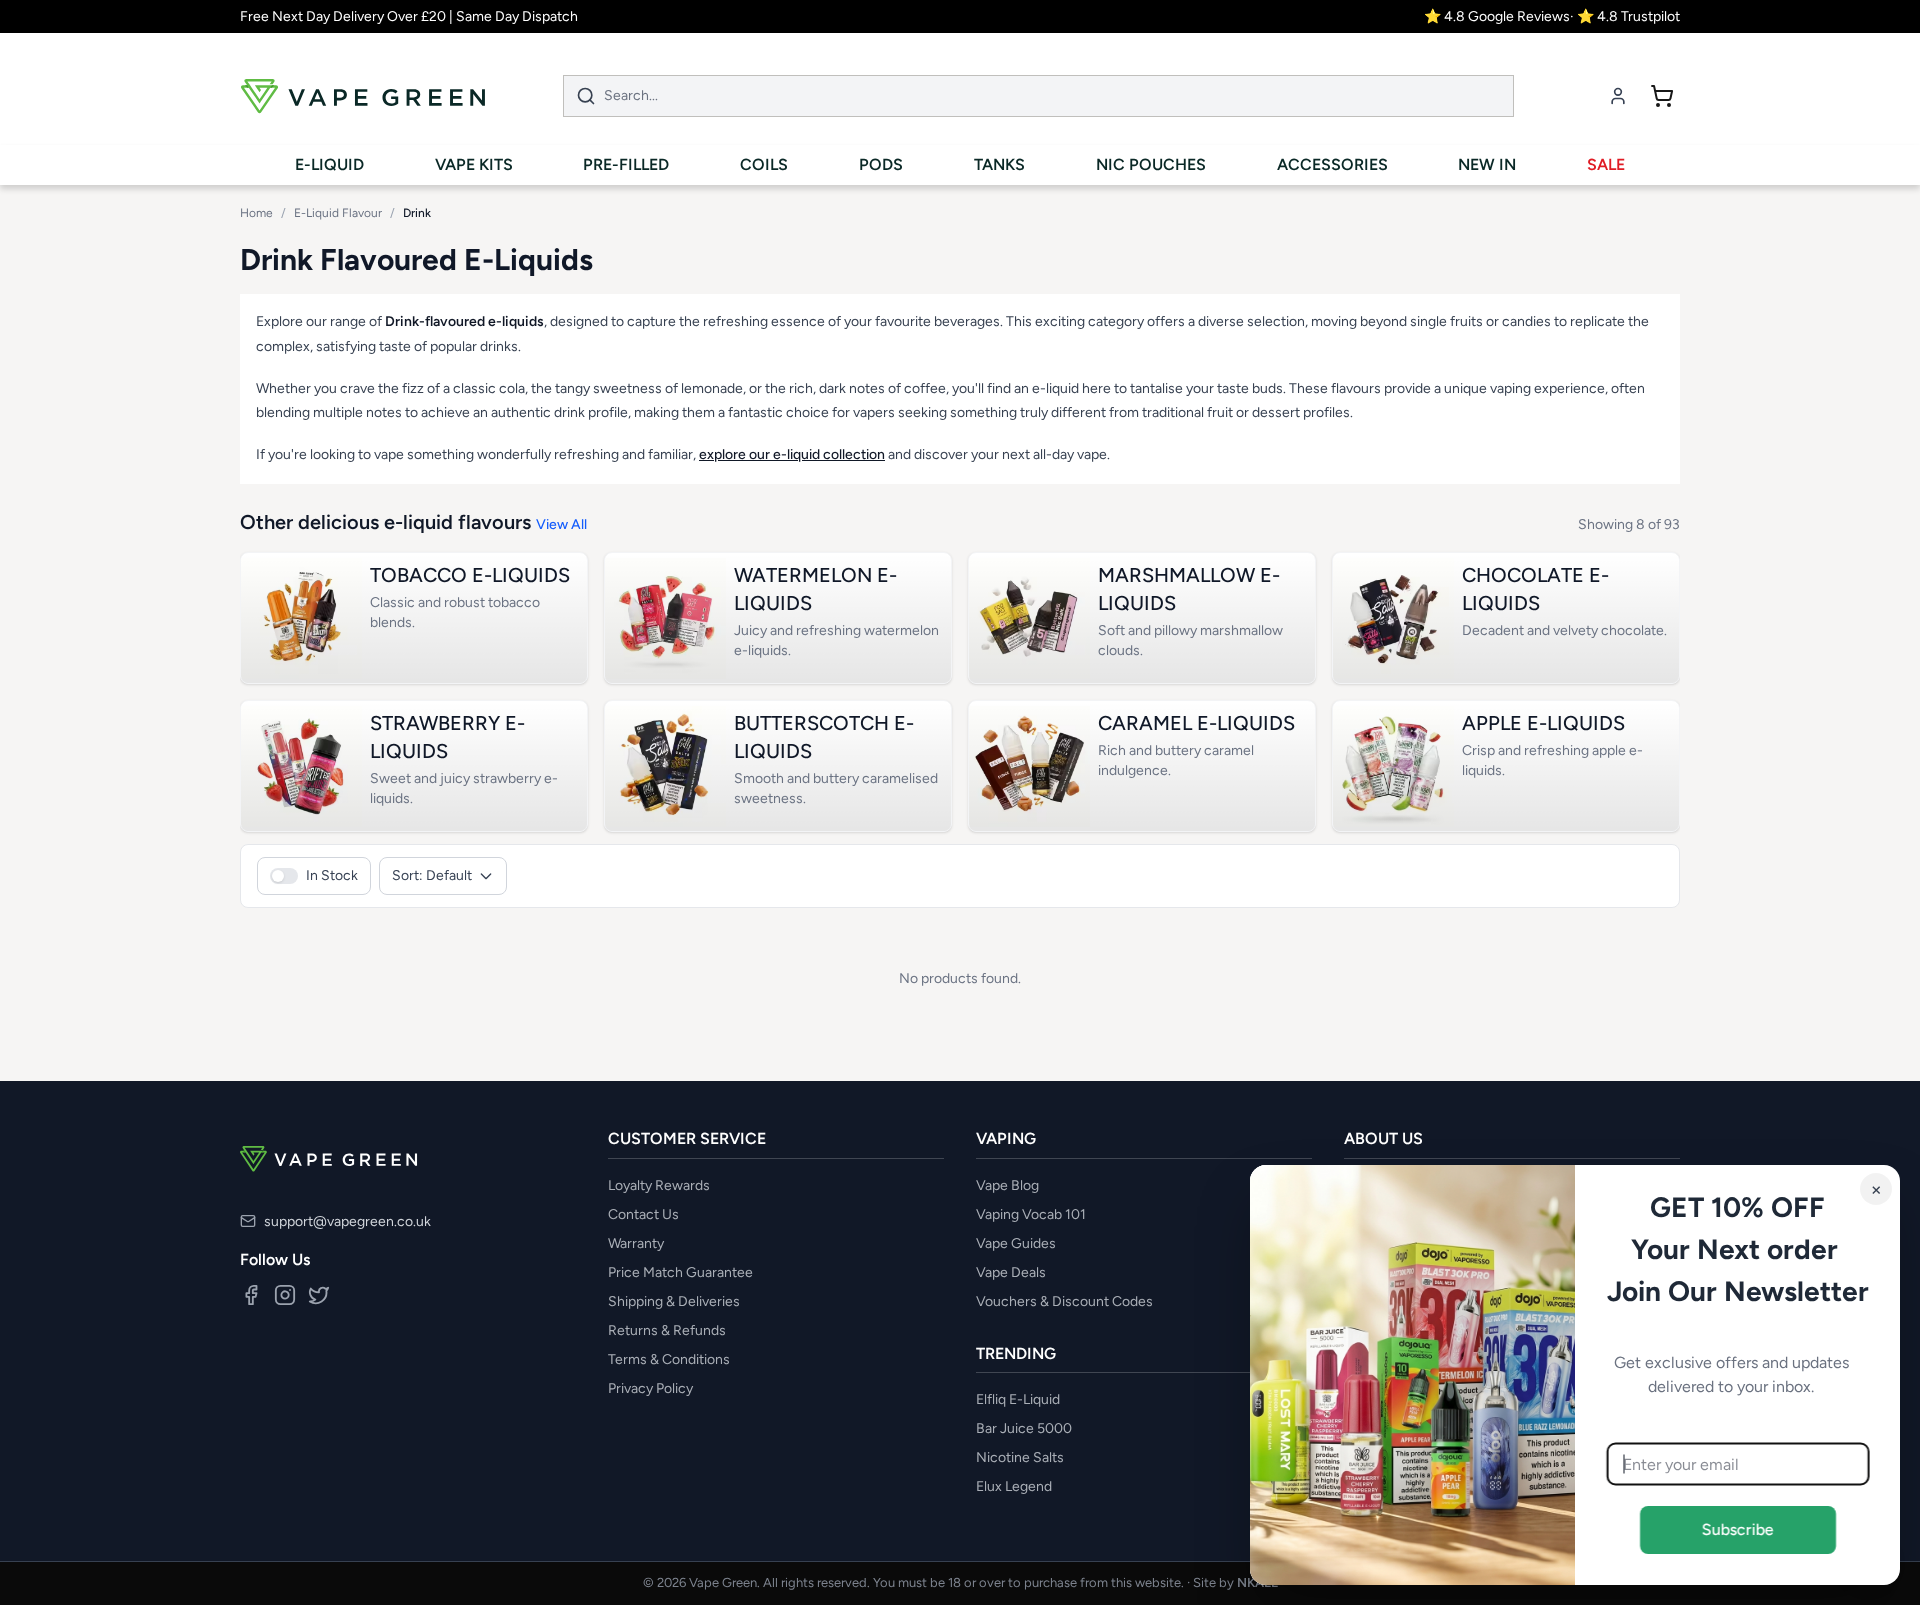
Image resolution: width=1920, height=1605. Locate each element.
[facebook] (251, 1295)
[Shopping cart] (1662, 96)
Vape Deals (1011, 1272)
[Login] (1618, 96)
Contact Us (643, 1214)
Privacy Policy (650, 1388)
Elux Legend (1014, 1486)
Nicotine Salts (1020, 1457)
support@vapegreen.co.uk (347, 1221)
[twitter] (319, 1295)
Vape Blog (1007, 1185)
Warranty (636, 1243)
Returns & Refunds (667, 1330)
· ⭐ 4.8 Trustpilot (1625, 16)
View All (561, 524)
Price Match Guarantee (680, 1272)
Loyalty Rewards (659, 1185)
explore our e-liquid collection (792, 454)
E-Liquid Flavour (338, 213)
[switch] (314, 876)
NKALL (1257, 1582)
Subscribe (1738, 1529)
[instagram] (285, 1295)
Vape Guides (1016, 1243)
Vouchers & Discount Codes (1064, 1301)
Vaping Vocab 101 (1031, 1214)
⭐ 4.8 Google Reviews (1497, 16)
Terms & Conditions (669, 1359)
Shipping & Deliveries (674, 1301)
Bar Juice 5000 (1024, 1428)
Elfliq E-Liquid (1018, 1399)
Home (256, 213)
